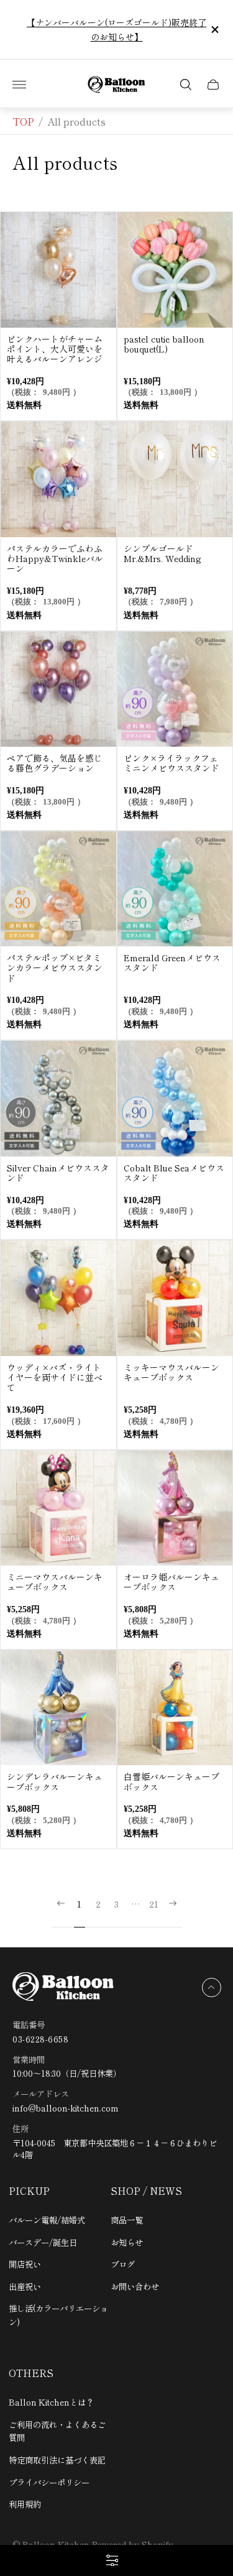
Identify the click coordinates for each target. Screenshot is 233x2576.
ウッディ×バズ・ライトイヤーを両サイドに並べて (55, 1377)
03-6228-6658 (40, 2039)
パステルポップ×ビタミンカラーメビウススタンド (55, 967)
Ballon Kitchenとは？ (51, 2402)
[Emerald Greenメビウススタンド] (175, 889)
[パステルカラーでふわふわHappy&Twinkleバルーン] (58, 479)
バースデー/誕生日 (43, 2242)
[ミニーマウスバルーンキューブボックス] (58, 1508)
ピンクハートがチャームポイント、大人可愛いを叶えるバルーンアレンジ (55, 349)
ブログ (123, 2264)
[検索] (186, 85)
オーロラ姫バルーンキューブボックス (171, 1582)
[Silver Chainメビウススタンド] (58, 1099)
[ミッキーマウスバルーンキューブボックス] (175, 1298)
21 (154, 1904)
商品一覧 (127, 2220)
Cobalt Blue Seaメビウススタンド (174, 1173)
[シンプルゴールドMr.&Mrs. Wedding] (175, 479)
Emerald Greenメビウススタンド (172, 963)
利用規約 (25, 2504)
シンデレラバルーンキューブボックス (55, 1781)
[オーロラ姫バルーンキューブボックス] (175, 1508)
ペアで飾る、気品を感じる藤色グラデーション (55, 763)
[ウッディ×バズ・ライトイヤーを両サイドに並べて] (58, 1298)
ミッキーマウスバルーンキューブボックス (171, 1372)
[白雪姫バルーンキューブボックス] (175, 1708)
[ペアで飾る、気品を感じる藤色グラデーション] (58, 690)
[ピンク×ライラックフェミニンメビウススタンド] (175, 690)
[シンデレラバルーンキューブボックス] (58, 1708)
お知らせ (127, 2242)
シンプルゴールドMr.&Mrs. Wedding (162, 553)
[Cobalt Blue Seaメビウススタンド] (175, 1099)
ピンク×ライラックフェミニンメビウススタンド (171, 763)
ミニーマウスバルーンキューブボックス (55, 1582)
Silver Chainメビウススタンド (58, 1173)
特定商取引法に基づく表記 (57, 2460)
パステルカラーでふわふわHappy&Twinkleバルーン (55, 558)
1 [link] (79, 1904)
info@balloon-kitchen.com (66, 2108)
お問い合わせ (135, 2286)
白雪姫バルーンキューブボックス (171, 1781)
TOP (23, 121)
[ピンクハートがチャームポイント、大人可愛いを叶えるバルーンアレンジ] (58, 270)
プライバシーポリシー (49, 2482)
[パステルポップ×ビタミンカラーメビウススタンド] (58, 889)
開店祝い (25, 2264)
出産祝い (25, 2286)
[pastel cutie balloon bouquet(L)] (175, 270)
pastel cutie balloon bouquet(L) (164, 344)
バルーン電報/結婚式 (47, 2220)
